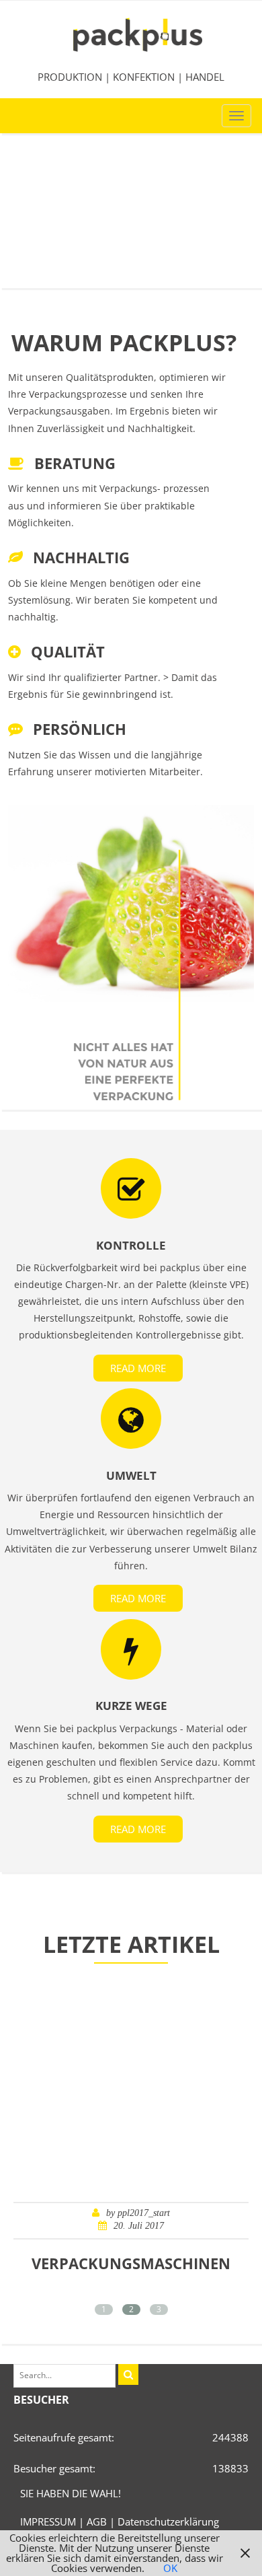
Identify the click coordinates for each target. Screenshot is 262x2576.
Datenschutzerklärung (168, 2521)
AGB (97, 2521)
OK (170, 2568)
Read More (138, 1368)
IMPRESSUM (48, 2521)
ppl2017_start (144, 2213)
